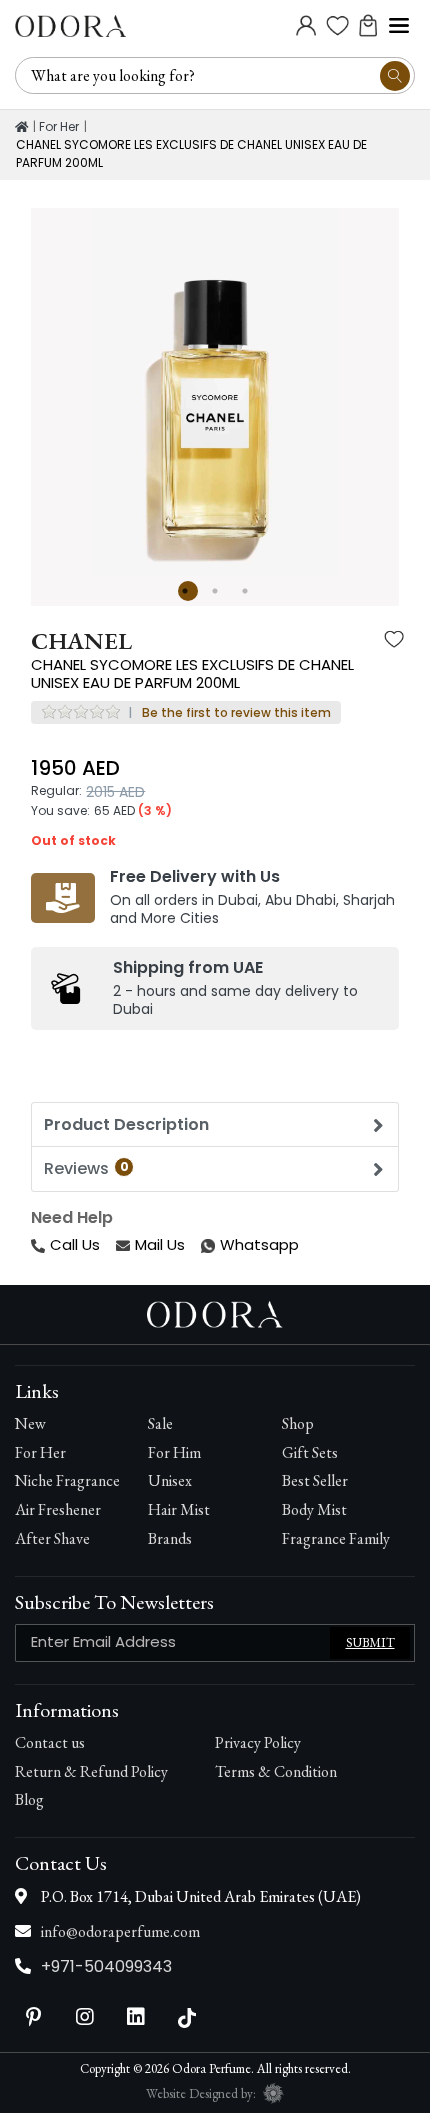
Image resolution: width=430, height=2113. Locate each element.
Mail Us (160, 1244)
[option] (215, 392)
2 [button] (218, 591)
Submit (370, 1642)
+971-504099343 (106, 1966)
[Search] (395, 76)
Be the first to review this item (236, 712)
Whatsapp (203, 1245)
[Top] (22, 127)
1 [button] (188, 591)
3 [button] (248, 591)
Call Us (75, 1244)
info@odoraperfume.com (120, 1931)
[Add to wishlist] (394, 641)
